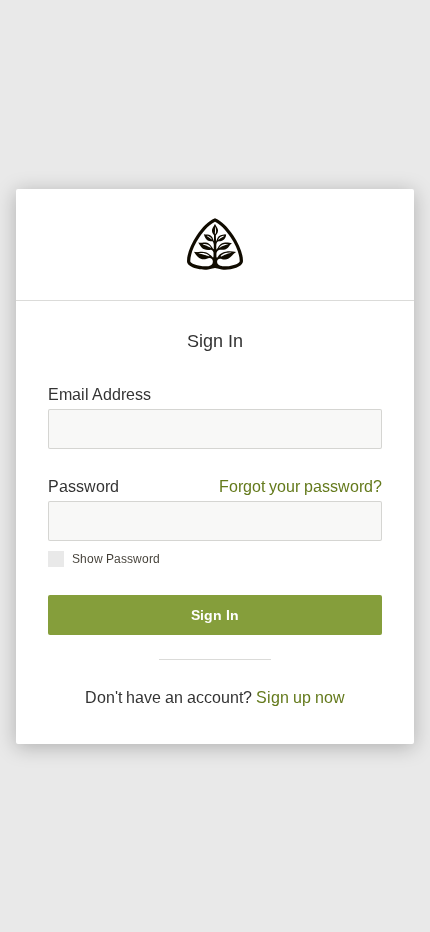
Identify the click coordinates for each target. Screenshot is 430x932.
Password (215, 486)
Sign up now (300, 697)
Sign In (215, 615)
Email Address (99, 394)
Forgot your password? (300, 486)
